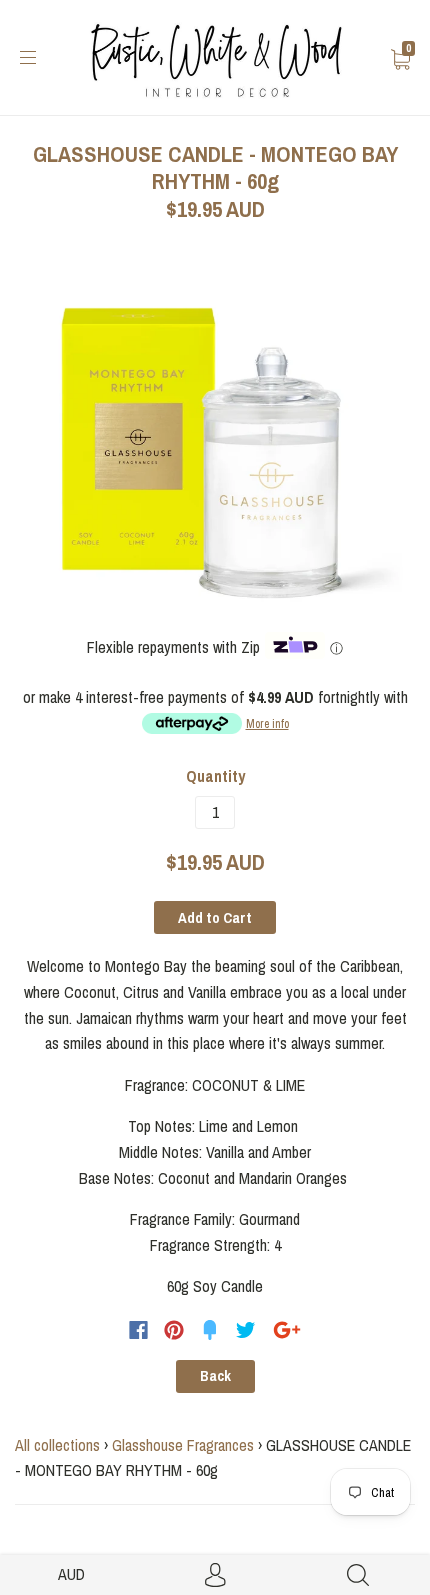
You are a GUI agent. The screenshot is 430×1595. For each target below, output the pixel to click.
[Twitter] (246, 1330)
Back (215, 1376)
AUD (71, 1574)
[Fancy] (210, 1330)
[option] (215, 439)
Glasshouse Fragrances (183, 1445)
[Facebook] (138, 1330)
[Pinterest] (174, 1330)
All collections (57, 1445)
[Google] (287, 1330)
